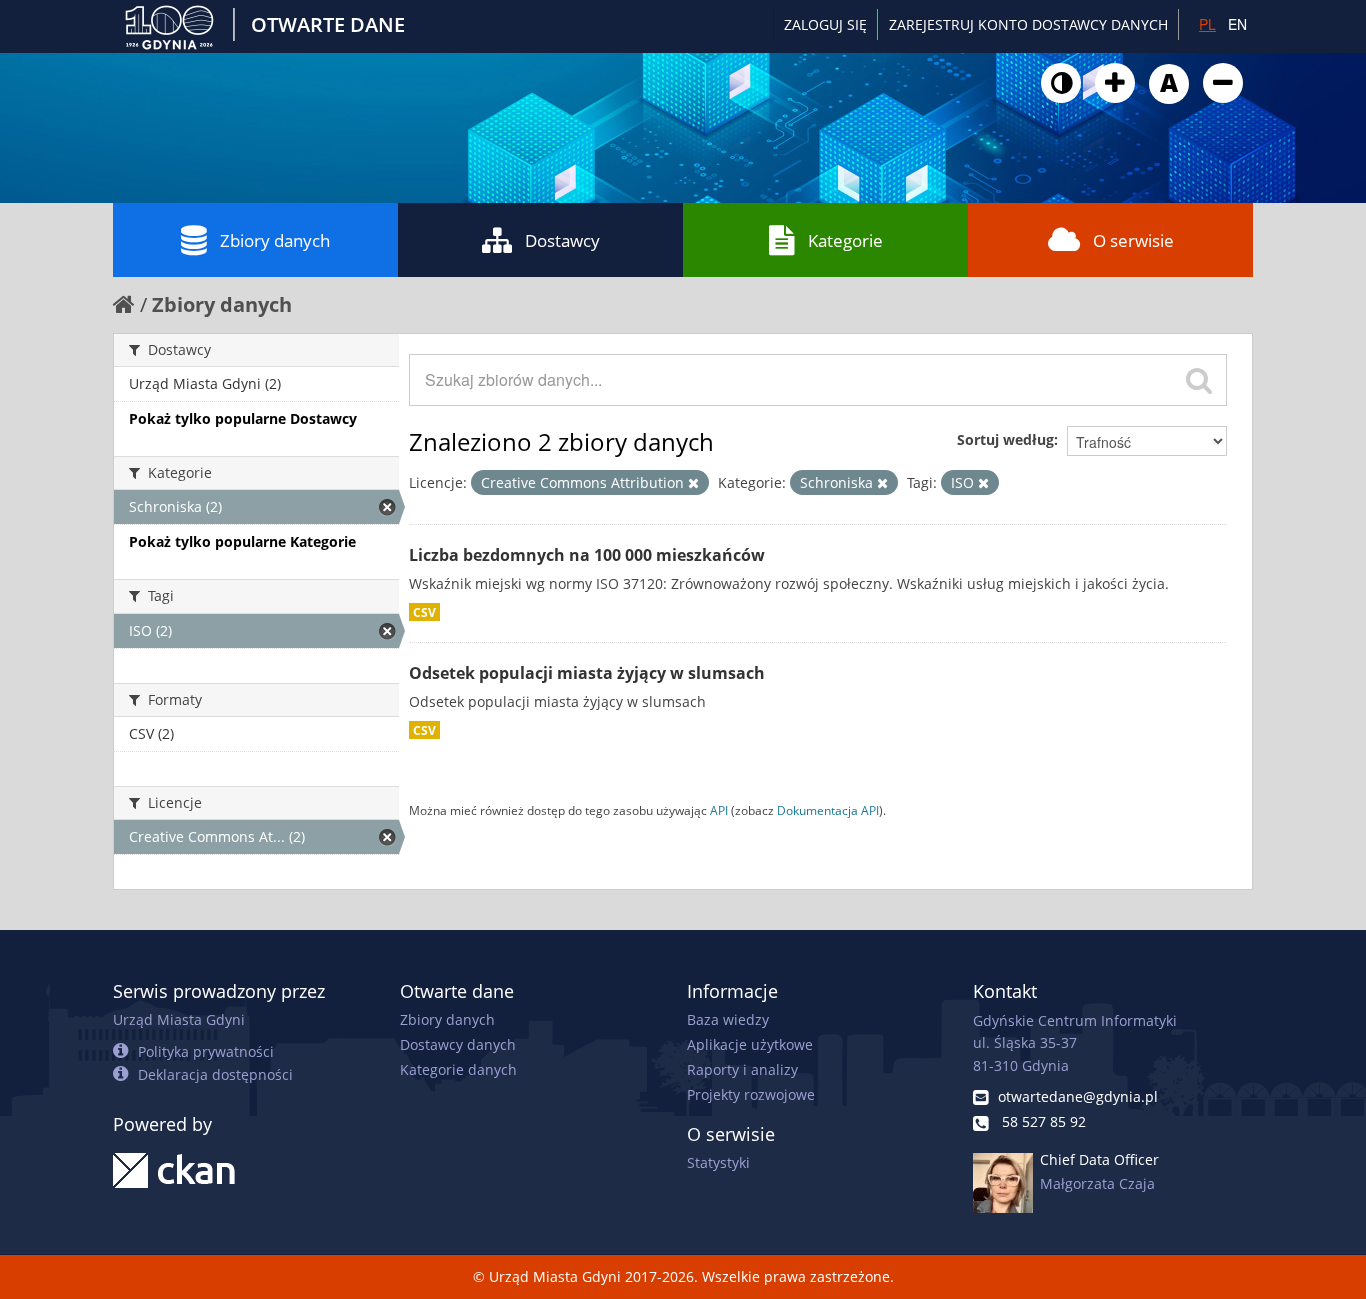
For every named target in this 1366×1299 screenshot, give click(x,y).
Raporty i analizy (742, 1069)
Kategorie (845, 240)
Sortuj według (1005, 439)
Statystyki (718, 1162)
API (719, 810)
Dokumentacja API (828, 810)
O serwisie (1133, 240)
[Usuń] (693, 483)
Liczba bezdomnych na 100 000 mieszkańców (587, 555)
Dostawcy (562, 240)
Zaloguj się (825, 24)
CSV (424, 612)
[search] (1199, 380)
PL (1207, 24)
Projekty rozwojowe (751, 1094)
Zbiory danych (275, 240)
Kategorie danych (458, 1069)
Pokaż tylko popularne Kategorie (242, 541)
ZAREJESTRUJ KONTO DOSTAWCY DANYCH (1028, 24)
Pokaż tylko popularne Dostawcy (243, 418)
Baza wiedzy (728, 1019)
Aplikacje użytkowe (750, 1044)
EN (1237, 24)
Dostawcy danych (458, 1044)
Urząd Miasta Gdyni (179, 1019)
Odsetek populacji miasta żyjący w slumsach (587, 673)
